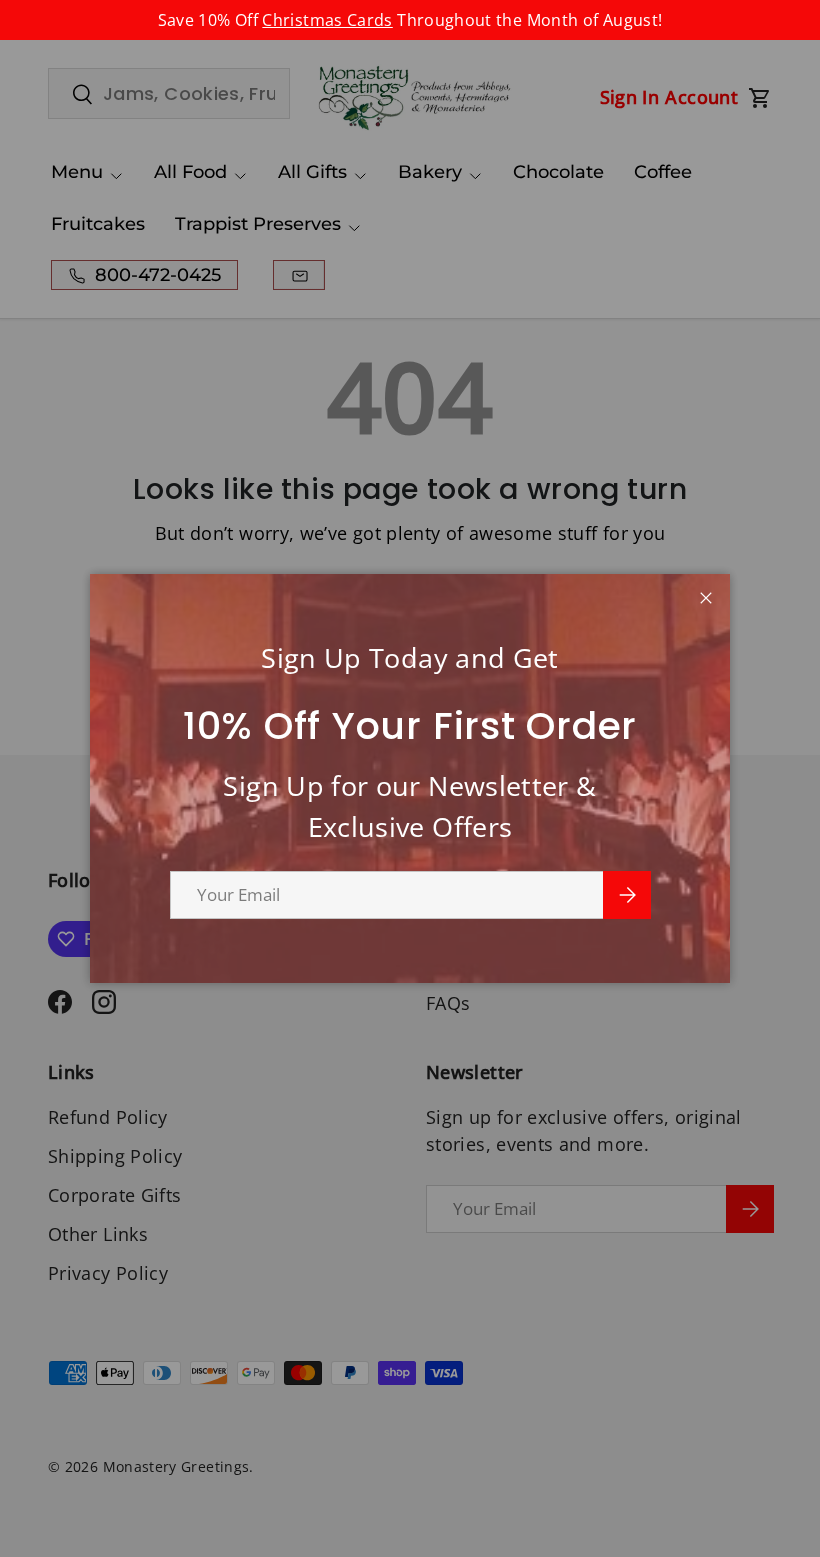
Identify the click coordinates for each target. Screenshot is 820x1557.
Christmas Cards (327, 20)
